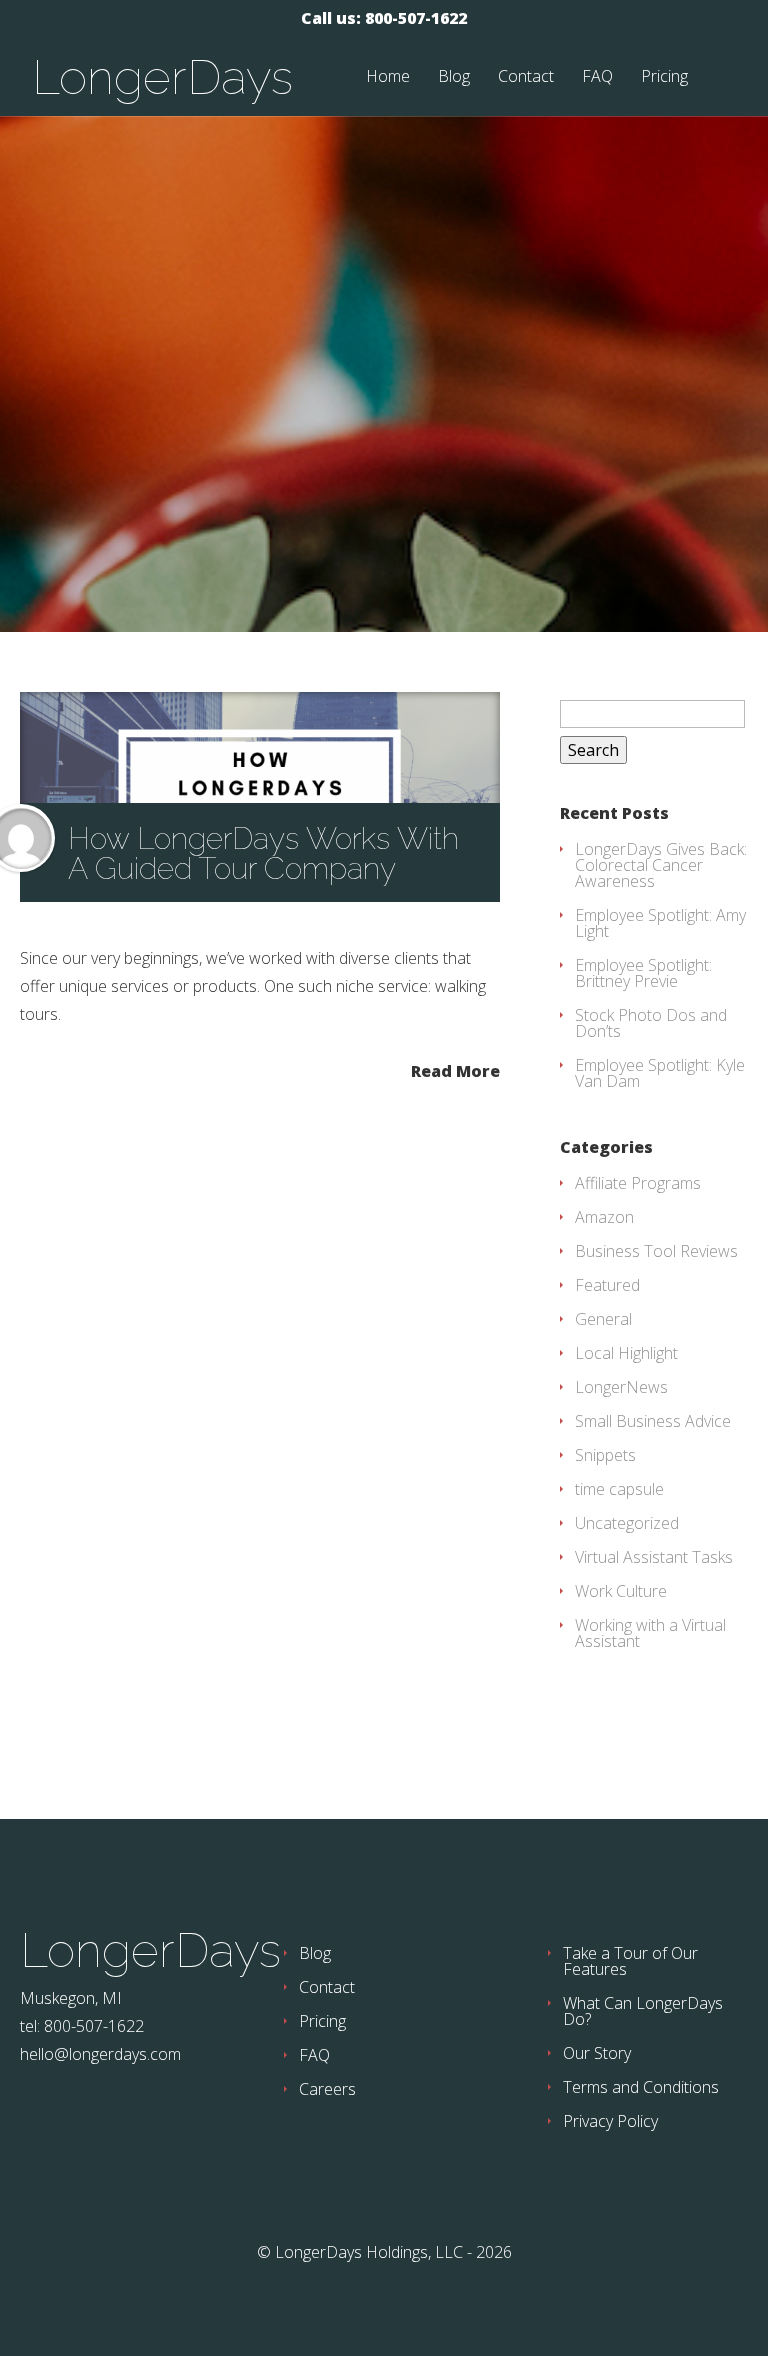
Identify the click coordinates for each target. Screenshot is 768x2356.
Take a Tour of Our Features (630, 1961)
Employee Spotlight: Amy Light (660, 923)
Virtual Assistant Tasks (654, 1557)
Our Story (597, 2053)
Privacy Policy (610, 2121)
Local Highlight (626, 1353)
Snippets (605, 1455)
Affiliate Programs (638, 1183)
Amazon (604, 1217)
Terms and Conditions (641, 2087)
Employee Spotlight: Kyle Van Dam (660, 1073)
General (603, 1319)
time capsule (619, 1489)
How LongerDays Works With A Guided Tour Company (263, 853)
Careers (327, 2089)
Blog (454, 77)
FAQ (597, 77)
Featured (607, 1285)
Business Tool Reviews (656, 1251)
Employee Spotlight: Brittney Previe (643, 973)
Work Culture (621, 1591)
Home (388, 77)
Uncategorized (627, 1523)
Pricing (664, 77)
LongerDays (162, 77)
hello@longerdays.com (100, 2054)
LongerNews (621, 1387)
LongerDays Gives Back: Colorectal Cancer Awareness (661, 865)
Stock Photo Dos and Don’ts (651, 1023)
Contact (526, 77)
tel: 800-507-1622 (82, 2026)
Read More (455, 1069)
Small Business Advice (653, 1421)
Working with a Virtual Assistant (650, 1633)
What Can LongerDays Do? (643, 2011)
